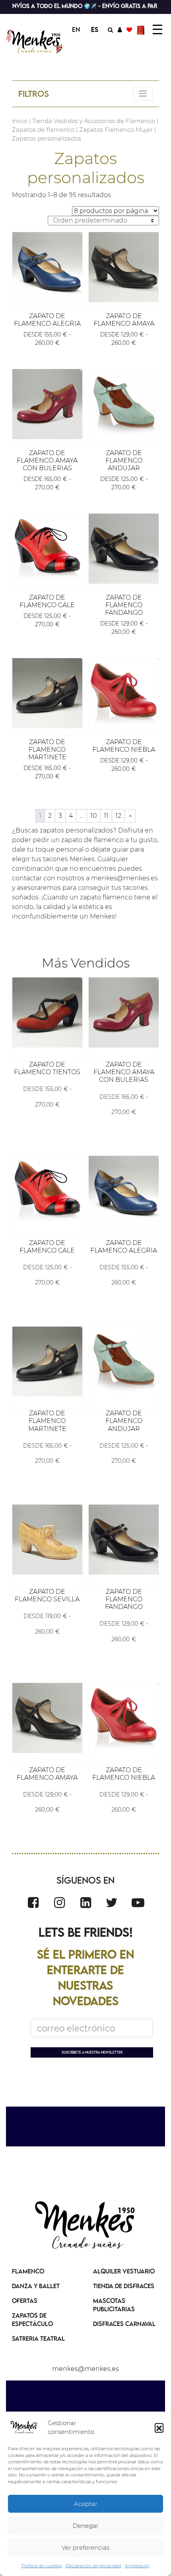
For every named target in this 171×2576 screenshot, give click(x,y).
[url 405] (47, 1191)
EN (76, 29)
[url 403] (124, 1012)
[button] (159, 2427)
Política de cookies (42, 2566)
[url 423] (86, 1903)
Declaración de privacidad (93, 2566)
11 (106, 816)
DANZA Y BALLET (36, 2286)
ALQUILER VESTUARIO (124, 2271)
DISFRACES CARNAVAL (124, 2324)
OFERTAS (25, 2300)
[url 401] (47, 1012)
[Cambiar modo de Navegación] (157, 29)
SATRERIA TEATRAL (38, 2338)
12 (118, 816)
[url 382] (47, 404)
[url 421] (33, 1903)
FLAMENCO (28, 2271)
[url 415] (124, 1540)
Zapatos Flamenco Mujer (116, 130)
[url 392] (124, 693)
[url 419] (124, 1718)
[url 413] (47, 1540)
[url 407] (124, 1191)
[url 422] (59, 1903)
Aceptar (86, 2504)
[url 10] (35, 41)
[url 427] (85, 2226)
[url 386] (47, 549)
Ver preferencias (85, 2548)
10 (94, 816)
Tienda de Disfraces (124, 2286)
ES (95, 29)
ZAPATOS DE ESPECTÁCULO (32, 2319)
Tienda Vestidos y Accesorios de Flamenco (94, 121)
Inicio (20, 121)
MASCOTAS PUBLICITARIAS (114, 2305)
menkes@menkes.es (85, 2369)
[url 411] (124, 1362)
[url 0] (24, 2427)
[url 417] (47, 1718)
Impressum (137, 2566)
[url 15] (142, 29)
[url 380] (124, 267)
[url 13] (120, 29)
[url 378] (47, 267)
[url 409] (47, 1362)
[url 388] (124, 549)
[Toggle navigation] (143, 94)
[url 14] (129, 29)
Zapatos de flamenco (43, 130)
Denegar (86, 2526)
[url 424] (112, 1903)
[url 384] (124, 404)
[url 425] (138, 1903)
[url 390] (47, 693)
